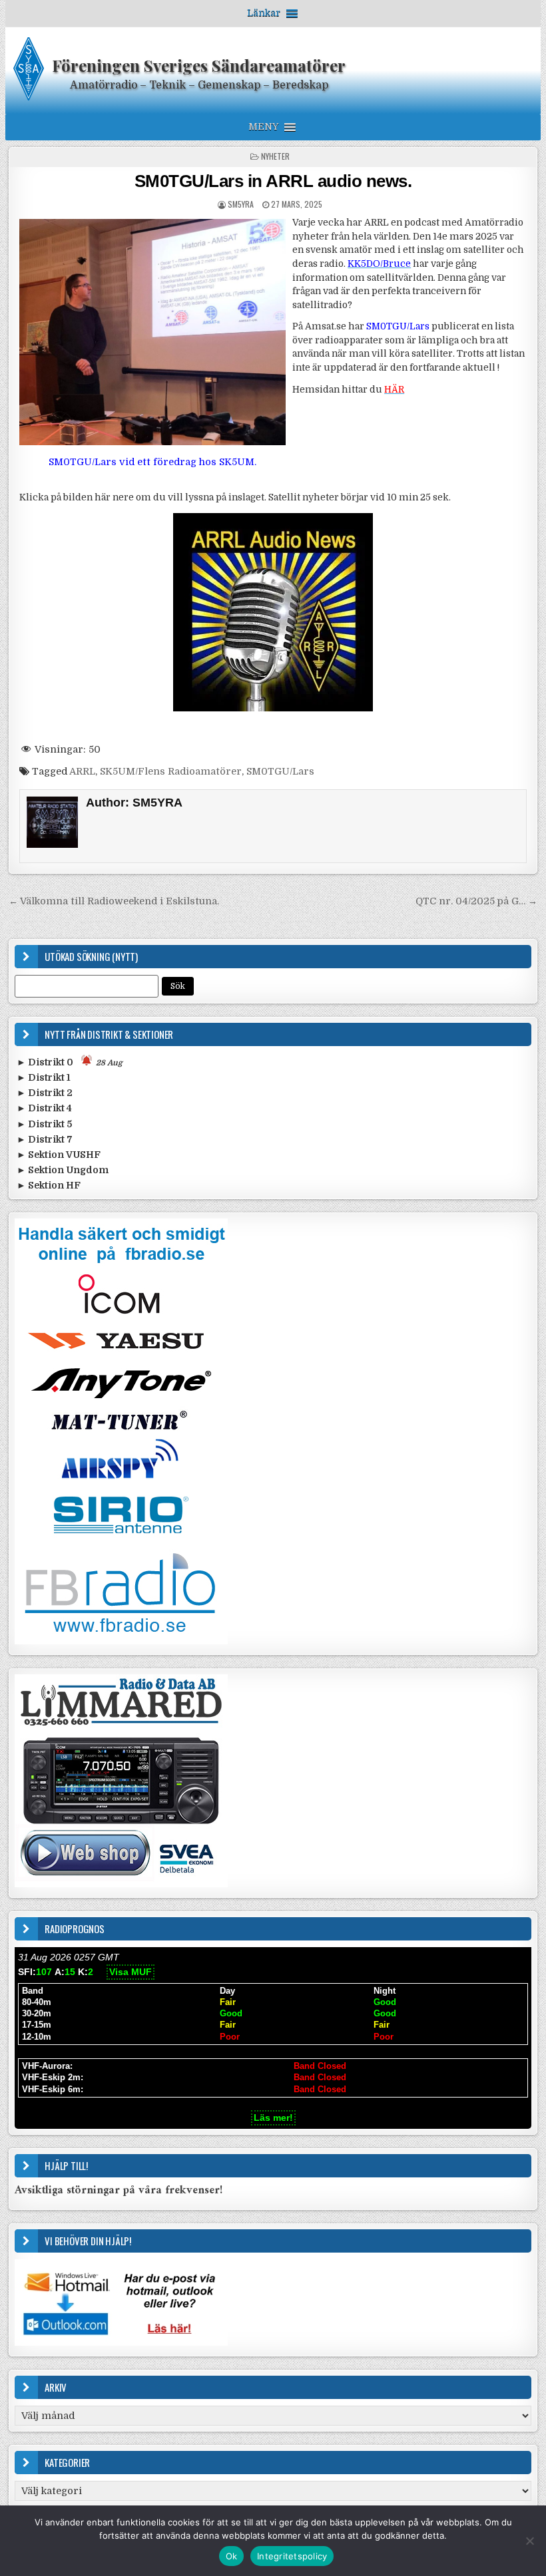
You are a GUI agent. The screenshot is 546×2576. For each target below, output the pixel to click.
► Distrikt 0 (70, 1062)
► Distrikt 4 (44, 1108)
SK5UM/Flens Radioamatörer (171, 771)
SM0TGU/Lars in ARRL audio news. (273, 181)
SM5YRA (241, 204)
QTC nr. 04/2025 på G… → (476, 901)
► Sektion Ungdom (63, 1170)
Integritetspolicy (292, 2556)
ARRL (82, 771)
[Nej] (529, 2541)
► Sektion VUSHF (59, 1155)
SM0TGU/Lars (280, 771)
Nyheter (275, 156)
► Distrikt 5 (44, 1124)
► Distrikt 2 (45, 1093)
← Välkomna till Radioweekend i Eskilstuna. (114, 901)
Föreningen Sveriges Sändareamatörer (199, 65)
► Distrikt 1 (44, 1077)
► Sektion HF (49, 1185)
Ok (232, 2556)
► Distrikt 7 (45, 1139)
